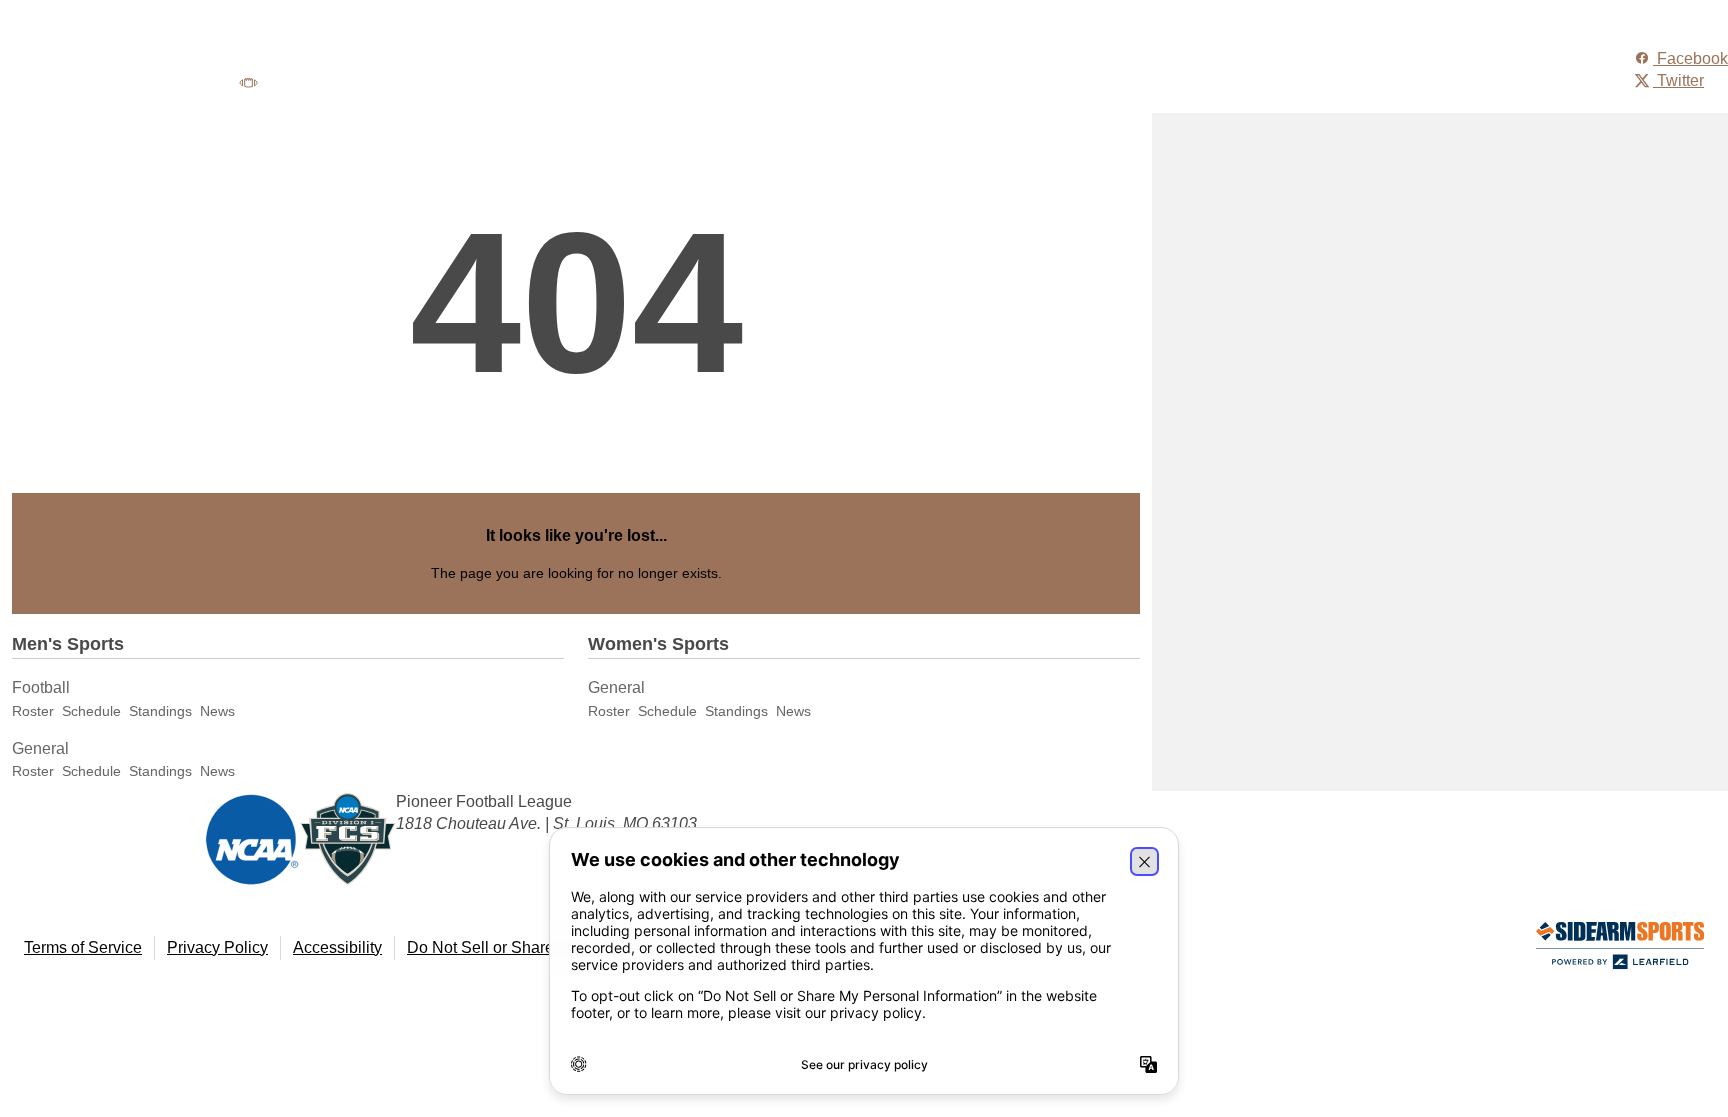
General (40, 748)
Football (41, 687)
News (217, 711)
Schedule (91, 711)
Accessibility (337, 947)
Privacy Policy (217, 947)
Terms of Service (83, 947)
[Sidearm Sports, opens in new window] (1620, 949)
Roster (33, 711)
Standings (160, 711)
